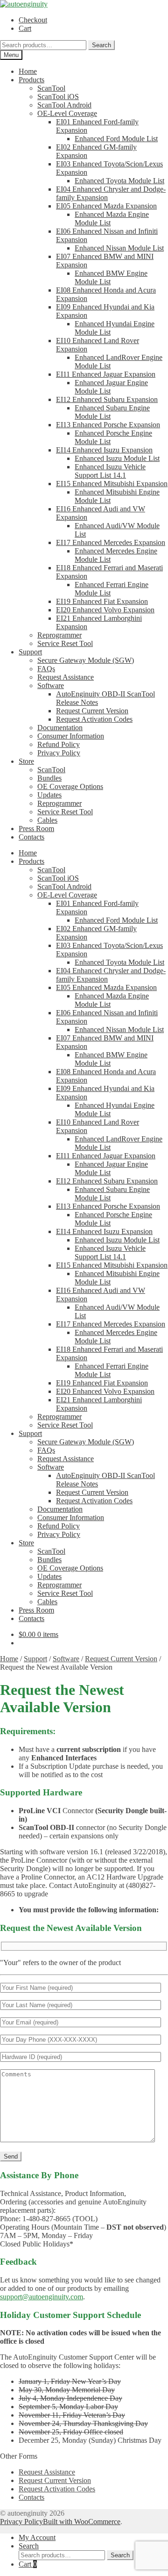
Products (31, 80)
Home (28, 71)
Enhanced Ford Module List (116, 139)
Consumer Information (71, 736)
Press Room (36, 829)
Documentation (60, 728)
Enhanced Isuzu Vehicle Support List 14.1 (110, 471)
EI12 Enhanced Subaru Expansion (107, 399)
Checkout (33, 20)
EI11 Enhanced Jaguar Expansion (106, 374)
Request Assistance (66, 677)
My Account (37, 2537)
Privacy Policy (59, 753)
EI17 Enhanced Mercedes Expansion (111, 542)
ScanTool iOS (58, 97)
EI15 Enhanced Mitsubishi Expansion (112, 484)
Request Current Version (92, 711)
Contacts (31, 837)
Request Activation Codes (94, 719)
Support (30, 652)
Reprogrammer (59, 635)
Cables (47, 820)
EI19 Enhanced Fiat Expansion (102, 601)
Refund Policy (59, 744)
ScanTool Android (64, 105)
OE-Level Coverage (67, 113)
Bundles (49, 778)
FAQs (46, 669)
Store (26, 761)
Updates (49, 795)
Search (101, 45)
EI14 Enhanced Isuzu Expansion (104, 450)
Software (51, 685)
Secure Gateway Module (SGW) (86, 660)
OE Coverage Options (70, 786)
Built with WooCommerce (82, 2522)
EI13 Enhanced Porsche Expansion (108, 425)
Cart (25, 28)
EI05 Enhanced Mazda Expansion (106, 206)
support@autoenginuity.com (42, 2297)
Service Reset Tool (65, 643)
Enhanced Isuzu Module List (117, 458)
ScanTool (51, 88)
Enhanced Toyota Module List (119, 181)
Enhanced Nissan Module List (119, 248)
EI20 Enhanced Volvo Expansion (105, 610)
